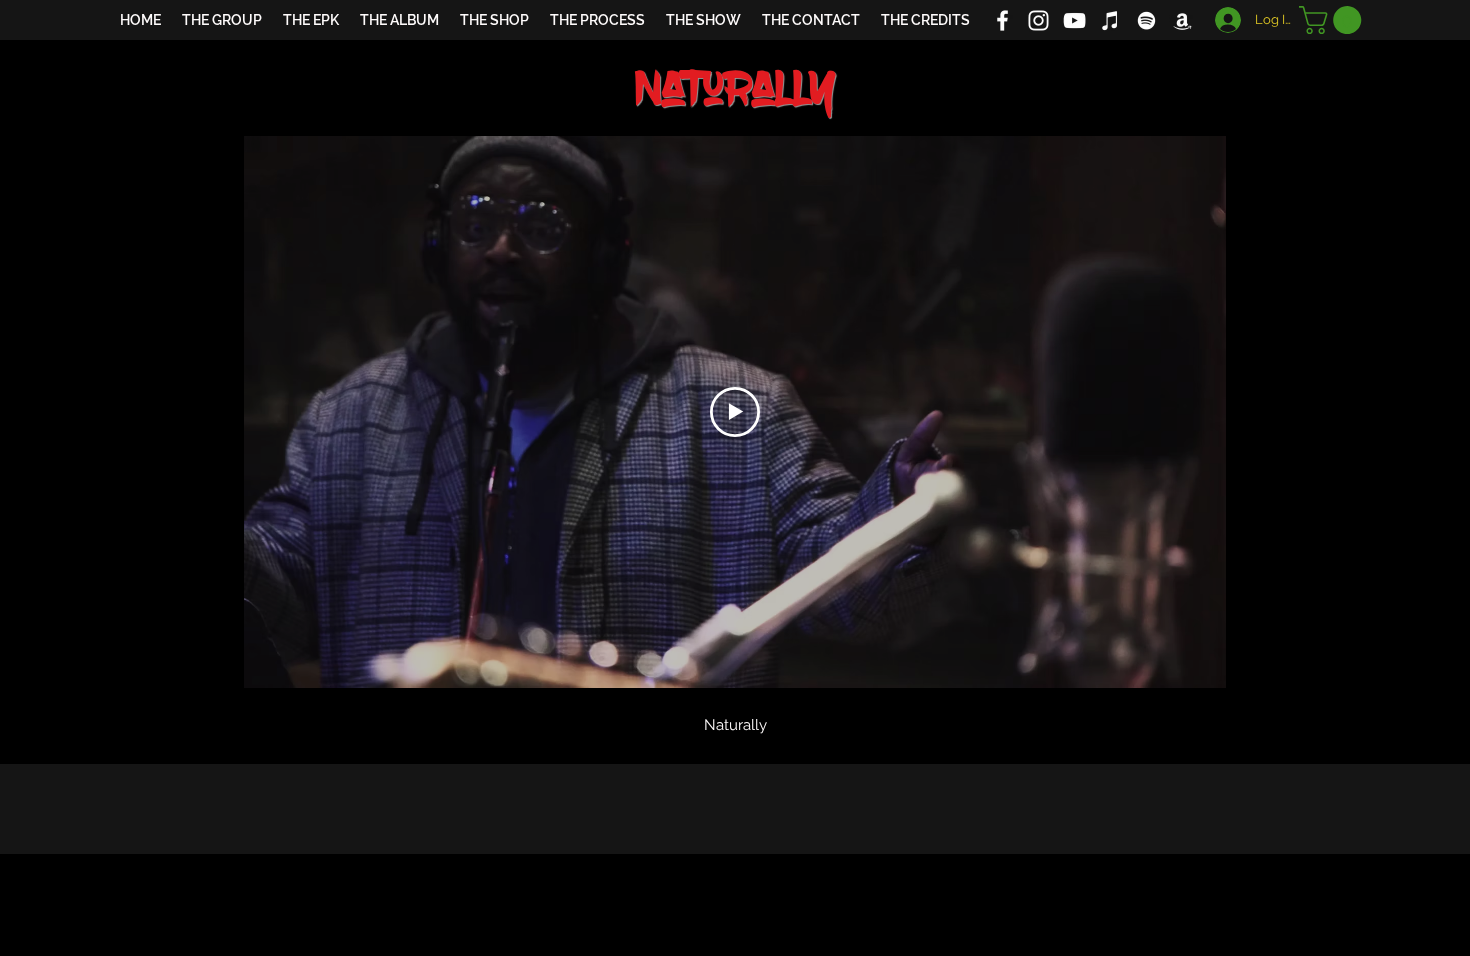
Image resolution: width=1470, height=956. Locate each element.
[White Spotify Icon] (1146, 20)
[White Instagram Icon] (1038, 20)
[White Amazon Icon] (1182, 20)
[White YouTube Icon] (1074, 20)
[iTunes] (1110, 20)
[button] (1333, 20)
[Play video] (735, 412)
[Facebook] (1002, 20)
